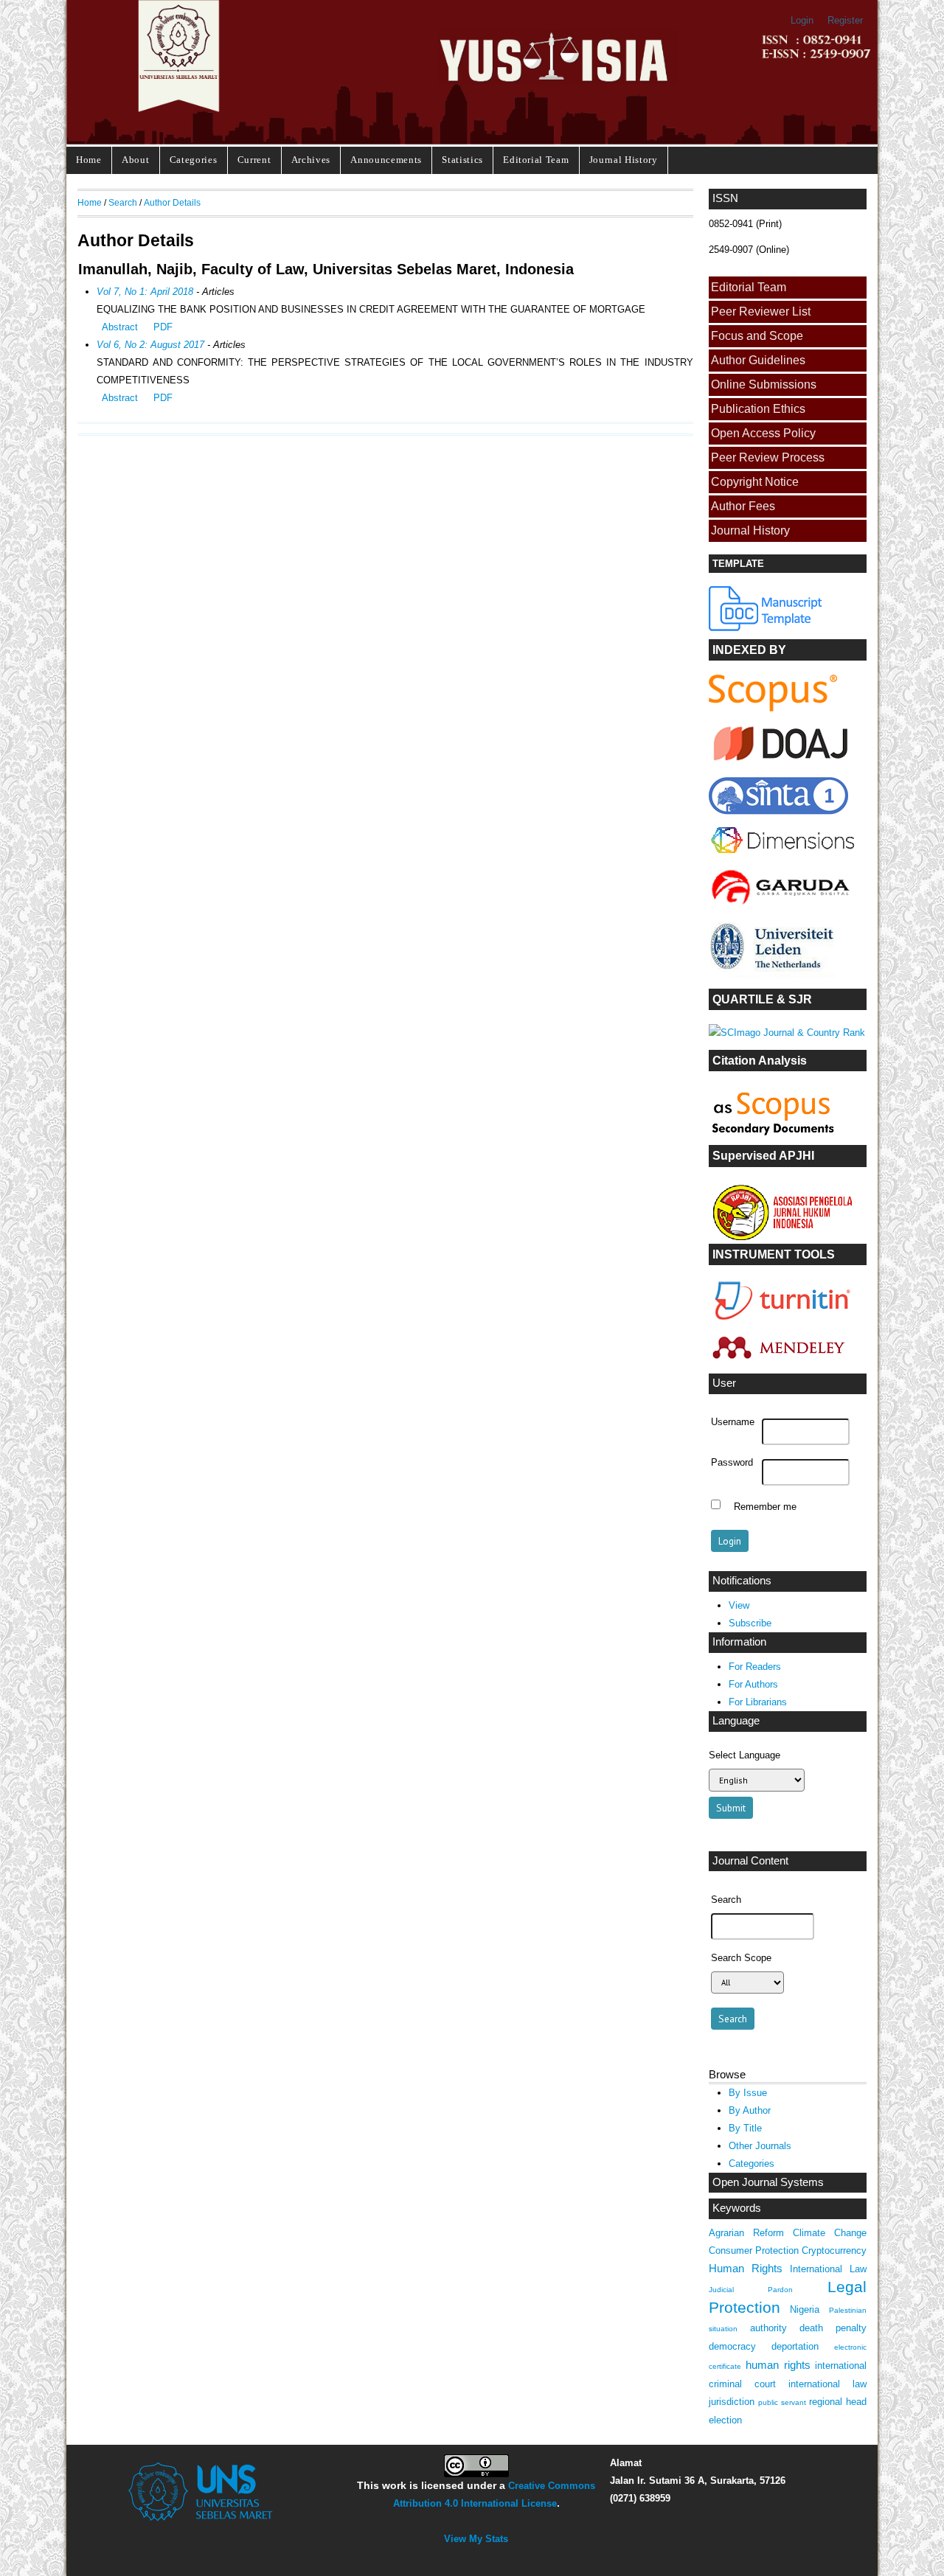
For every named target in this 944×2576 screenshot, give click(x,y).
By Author (750, 2110)
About (135, 160)
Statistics (462, 160)
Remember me (765, 1506)
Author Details (172, 202)
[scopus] (773, 708)
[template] (766, 628)
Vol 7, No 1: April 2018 (145, 292)
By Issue (748, 2093)
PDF (163, 327)
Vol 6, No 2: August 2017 (150, 345)
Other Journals (760, 2146)
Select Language (745, 1755)
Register (845, 20)
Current (254, 160)
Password (732, 1463)
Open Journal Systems (768, 2182)
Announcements (386, 160)
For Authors (753, 1684)
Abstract (120, 327)
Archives (311, 160)
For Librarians (758, 1702)
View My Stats (476, 2539)
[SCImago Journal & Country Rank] (787, 1033)
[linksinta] (782, 764)
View (739, 1605)
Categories (194, 160)
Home (89, 160)
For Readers (755, 1667)
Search (123, 202)
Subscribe (750, 1623)
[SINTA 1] (782, 856)
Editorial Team (536, 160)
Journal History (624, 160)
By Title (745, 2128)
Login (802, 20)
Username (733, 1422)
